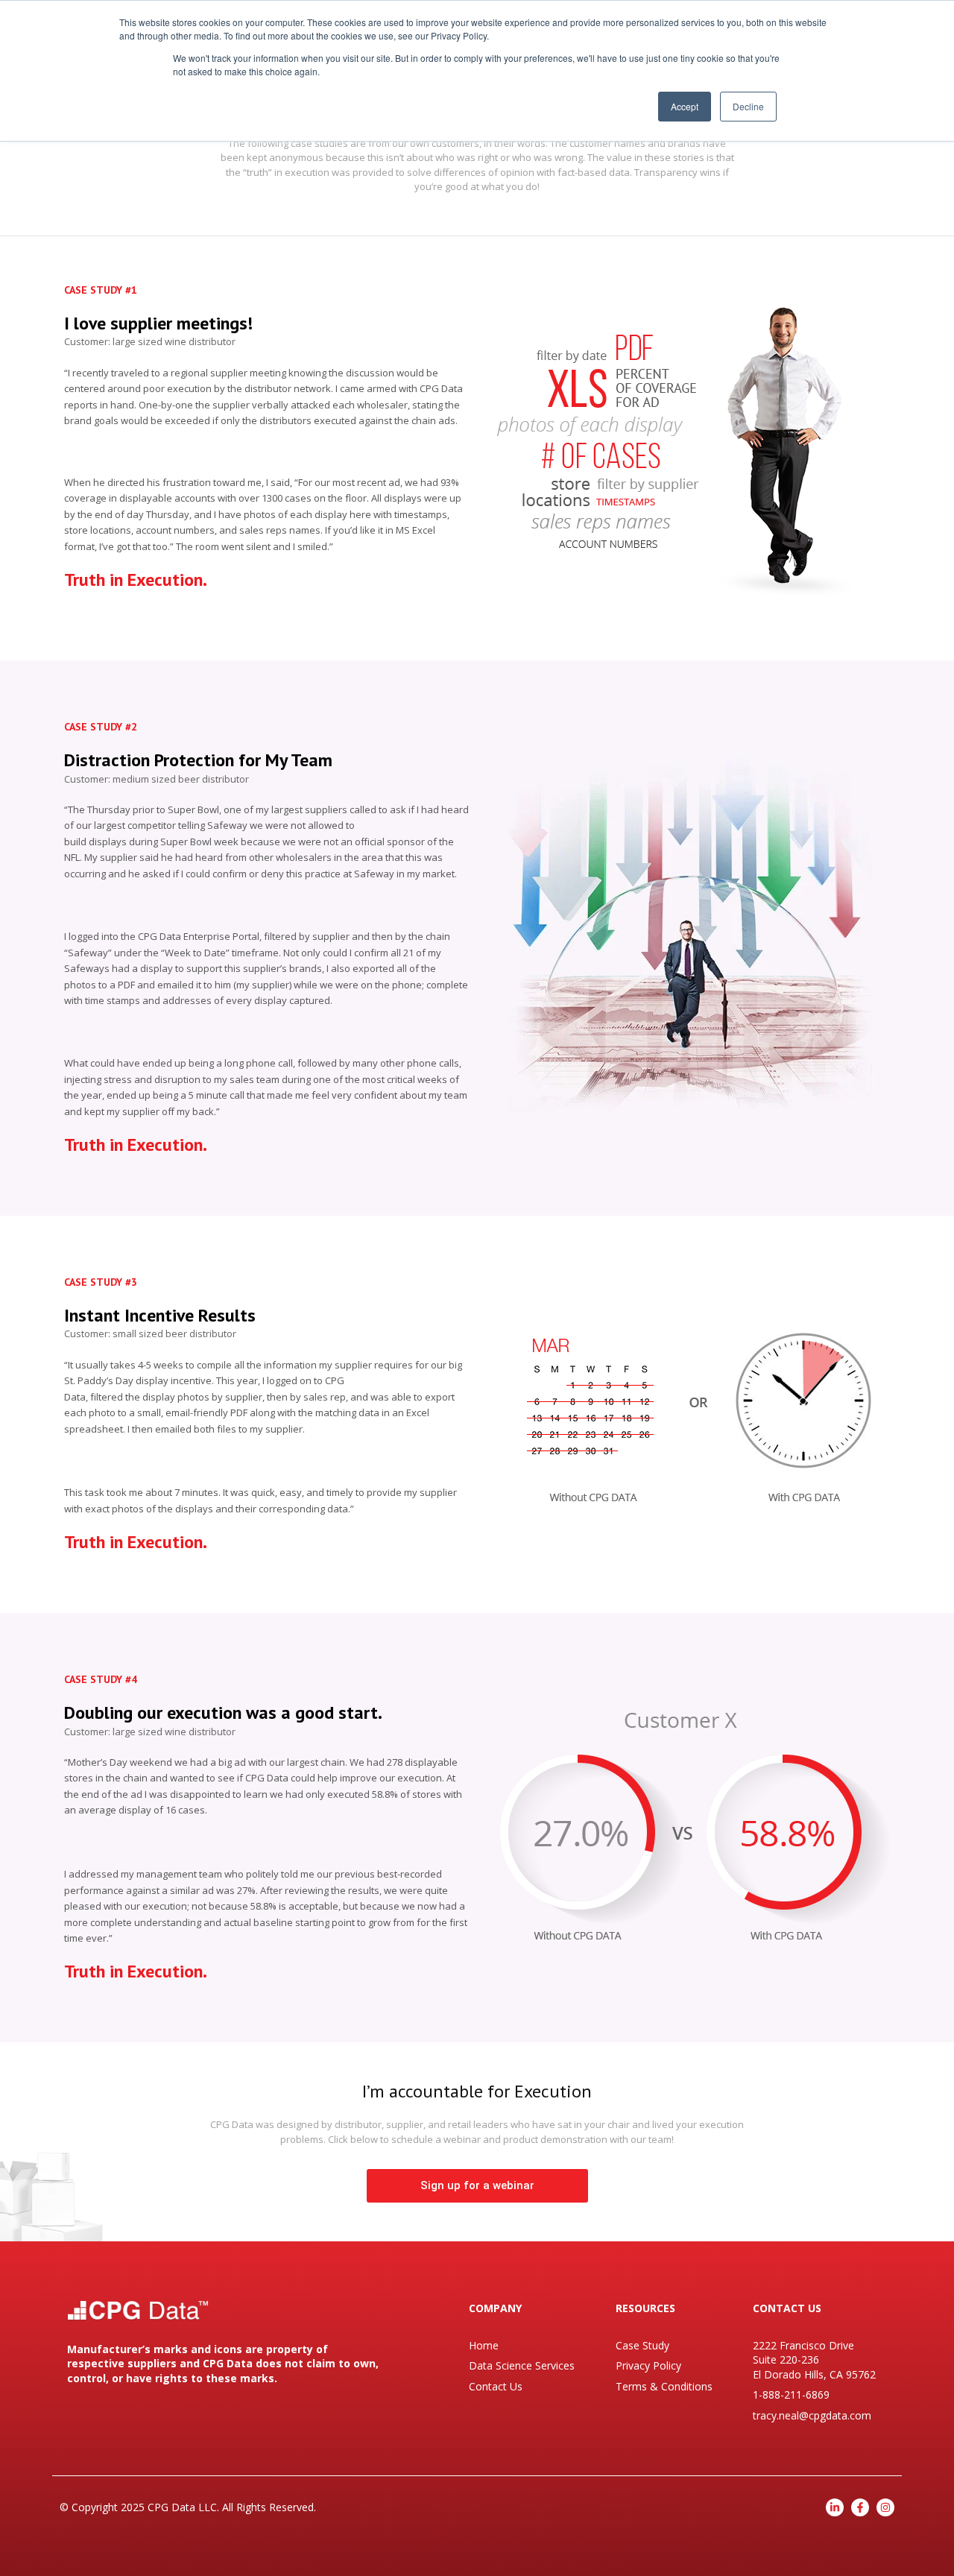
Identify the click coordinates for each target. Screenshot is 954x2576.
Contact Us (496, 2386)
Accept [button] (685, 106)
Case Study (642, 2345)
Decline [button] (748, 106)
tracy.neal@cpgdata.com (812, 2415)
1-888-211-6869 (791, 2395)
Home (484, 2345)
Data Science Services (522, 2365)
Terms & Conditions (664, 2386)
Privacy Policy (648, 2365)
